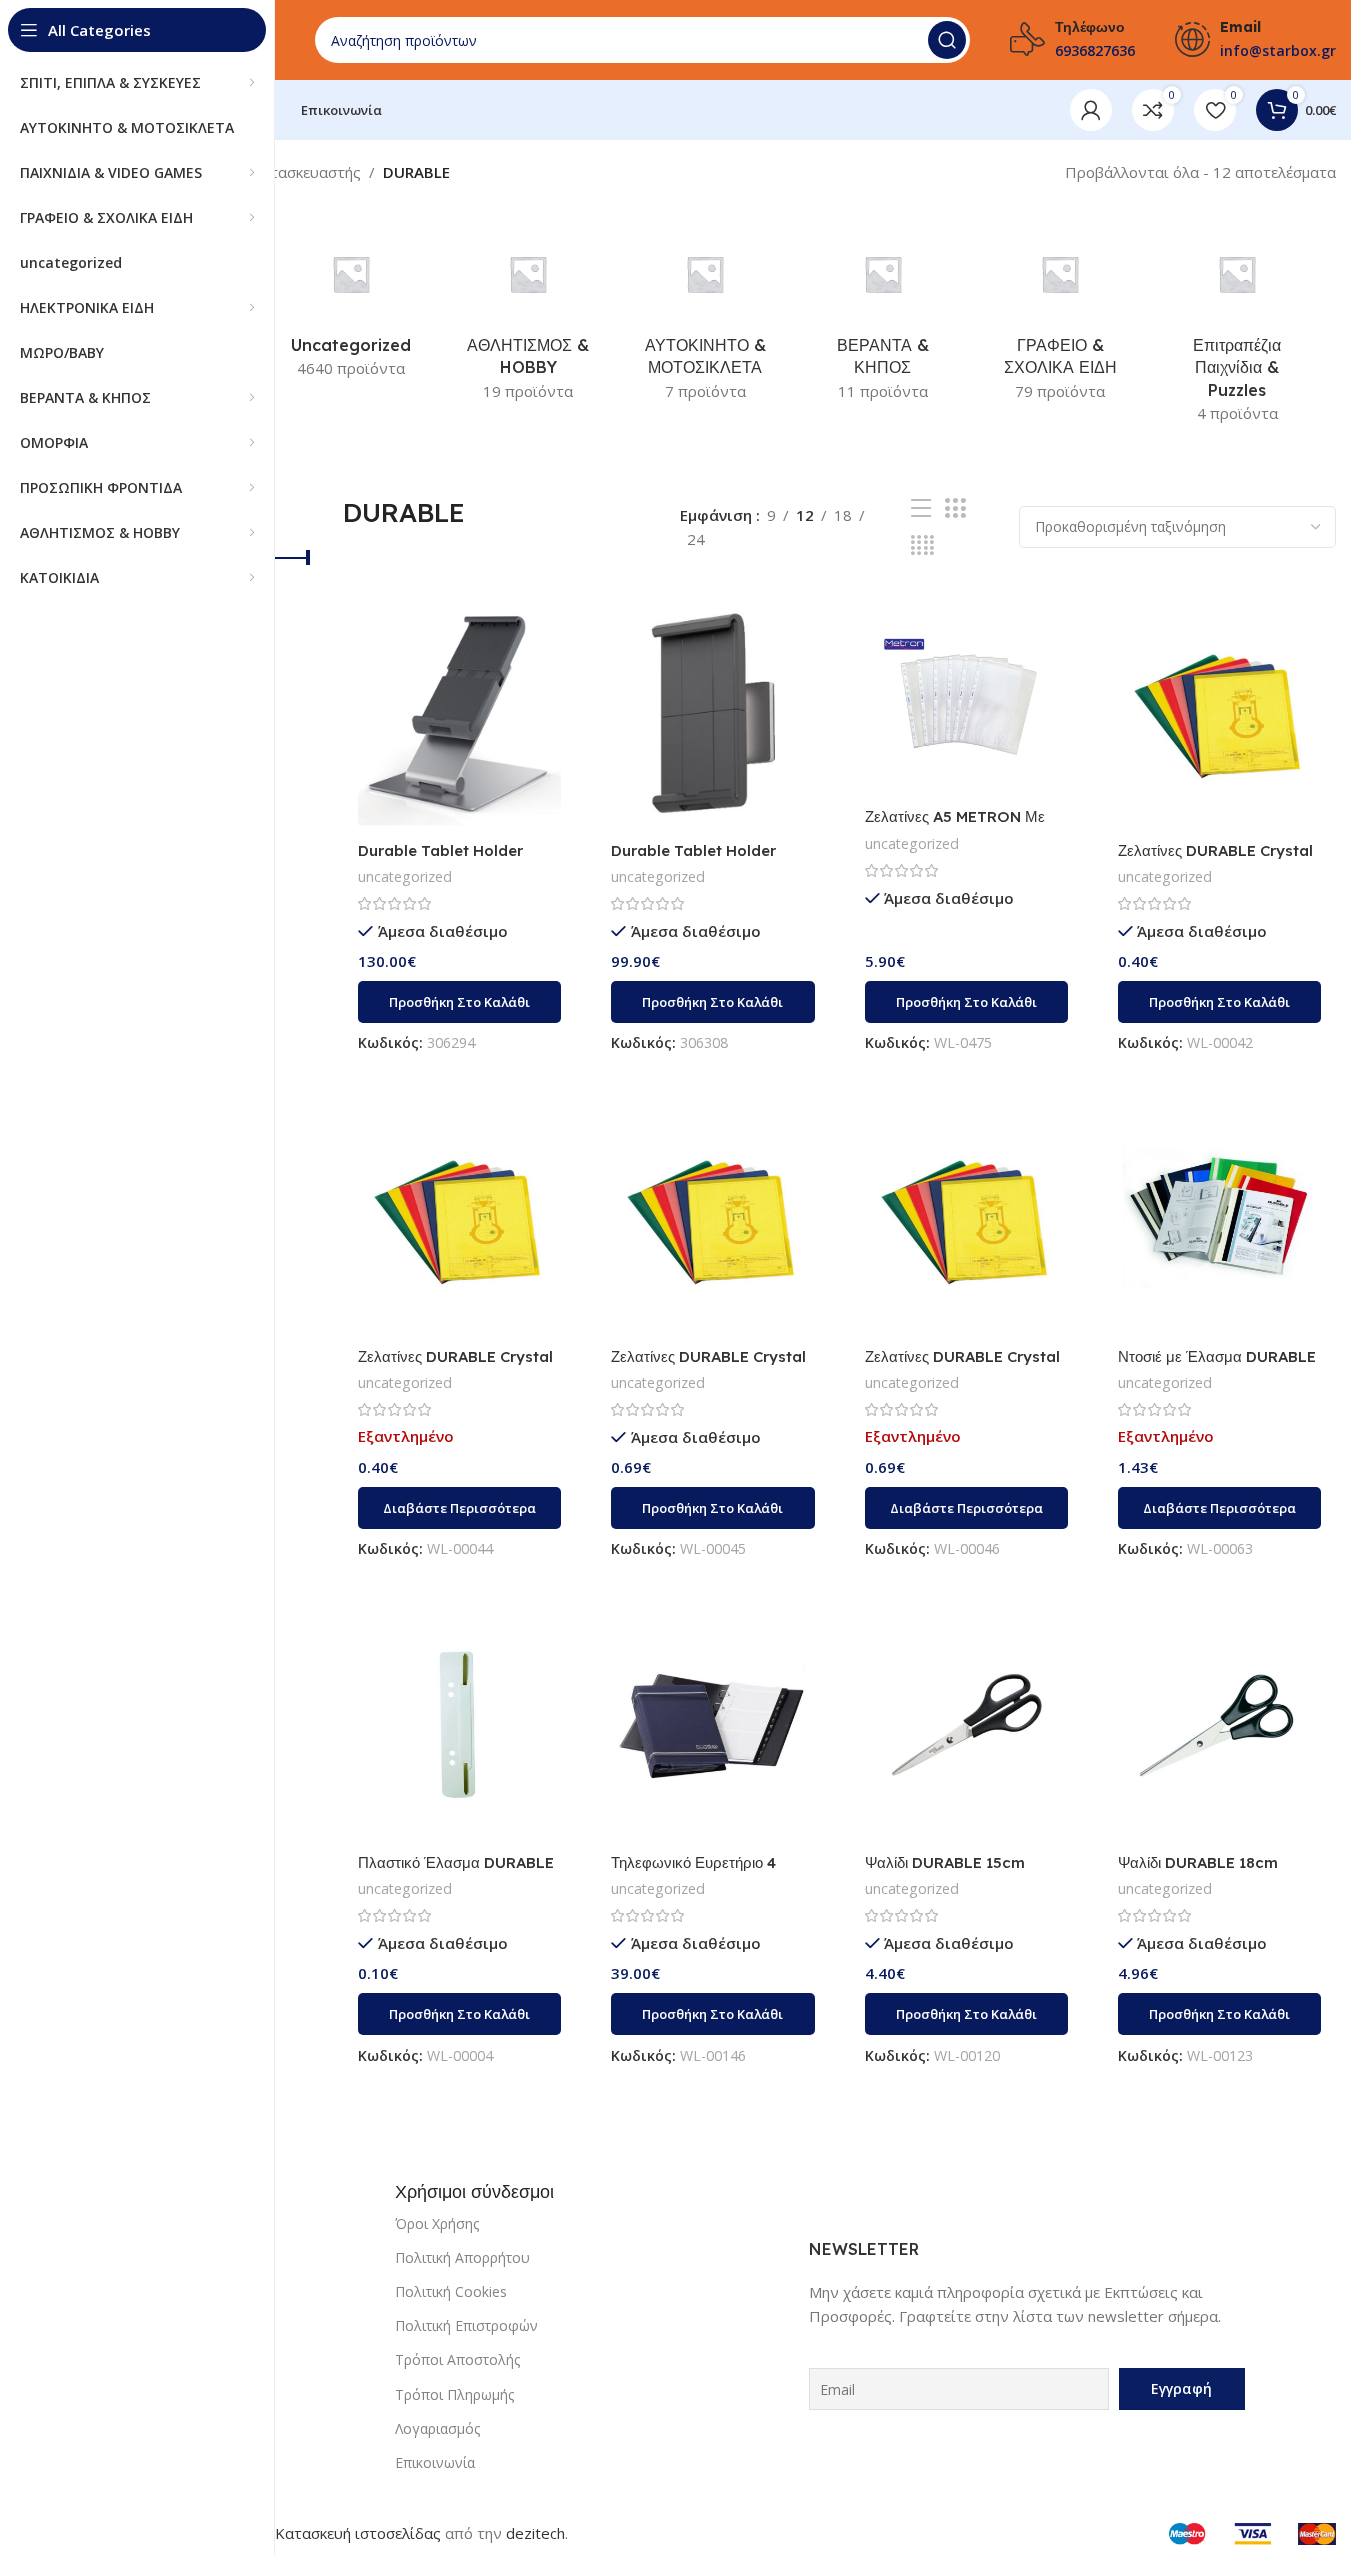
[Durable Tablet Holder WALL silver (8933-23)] (712, 712)
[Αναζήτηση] (947, 40)
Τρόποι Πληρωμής (454, 2394)
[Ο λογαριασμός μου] (1091, 110)
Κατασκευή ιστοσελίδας (358, 2533)
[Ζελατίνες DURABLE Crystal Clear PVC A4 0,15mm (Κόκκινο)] (459, 1218)
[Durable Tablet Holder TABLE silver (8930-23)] (459, 712)
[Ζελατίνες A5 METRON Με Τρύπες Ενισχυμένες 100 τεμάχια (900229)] (966, 695)
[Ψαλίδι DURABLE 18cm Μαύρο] (1219, 1725)
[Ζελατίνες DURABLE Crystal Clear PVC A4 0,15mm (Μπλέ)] (712, 1218)
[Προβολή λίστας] (921, 508)
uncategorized (405, 876)
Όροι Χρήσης (437, 2223)
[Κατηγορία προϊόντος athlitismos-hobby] (528, 318)
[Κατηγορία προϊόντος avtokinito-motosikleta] (705, 318)
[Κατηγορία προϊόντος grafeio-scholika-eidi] (1059, 318)
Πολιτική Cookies (451, 2291)
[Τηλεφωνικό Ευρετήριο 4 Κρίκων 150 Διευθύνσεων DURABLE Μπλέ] (712, 1725)
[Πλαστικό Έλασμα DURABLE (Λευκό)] (459, 1725)
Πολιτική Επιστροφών (466, 2325)
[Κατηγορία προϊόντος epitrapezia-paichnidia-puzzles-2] (1237, 329)
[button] (459, 1002)
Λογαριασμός (437, 2428)
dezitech (535, 2533)
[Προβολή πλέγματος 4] (922, 545)
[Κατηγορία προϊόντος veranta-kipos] (882, 318)
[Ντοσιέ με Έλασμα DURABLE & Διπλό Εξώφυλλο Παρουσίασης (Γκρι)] (1219, 1218)
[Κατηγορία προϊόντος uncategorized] (350, 307)
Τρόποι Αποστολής (457, 2359)
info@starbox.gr (1278, 50)
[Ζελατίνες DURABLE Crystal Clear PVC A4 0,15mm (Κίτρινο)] (1219, 712)
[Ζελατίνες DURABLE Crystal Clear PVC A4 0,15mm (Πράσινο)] (966, 1218)
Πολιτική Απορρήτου (462, 2257)
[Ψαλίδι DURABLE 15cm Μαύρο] (966, 1725)
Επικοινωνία (435, 2462)
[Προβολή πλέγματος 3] (955, 508)
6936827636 (1095, 50)
